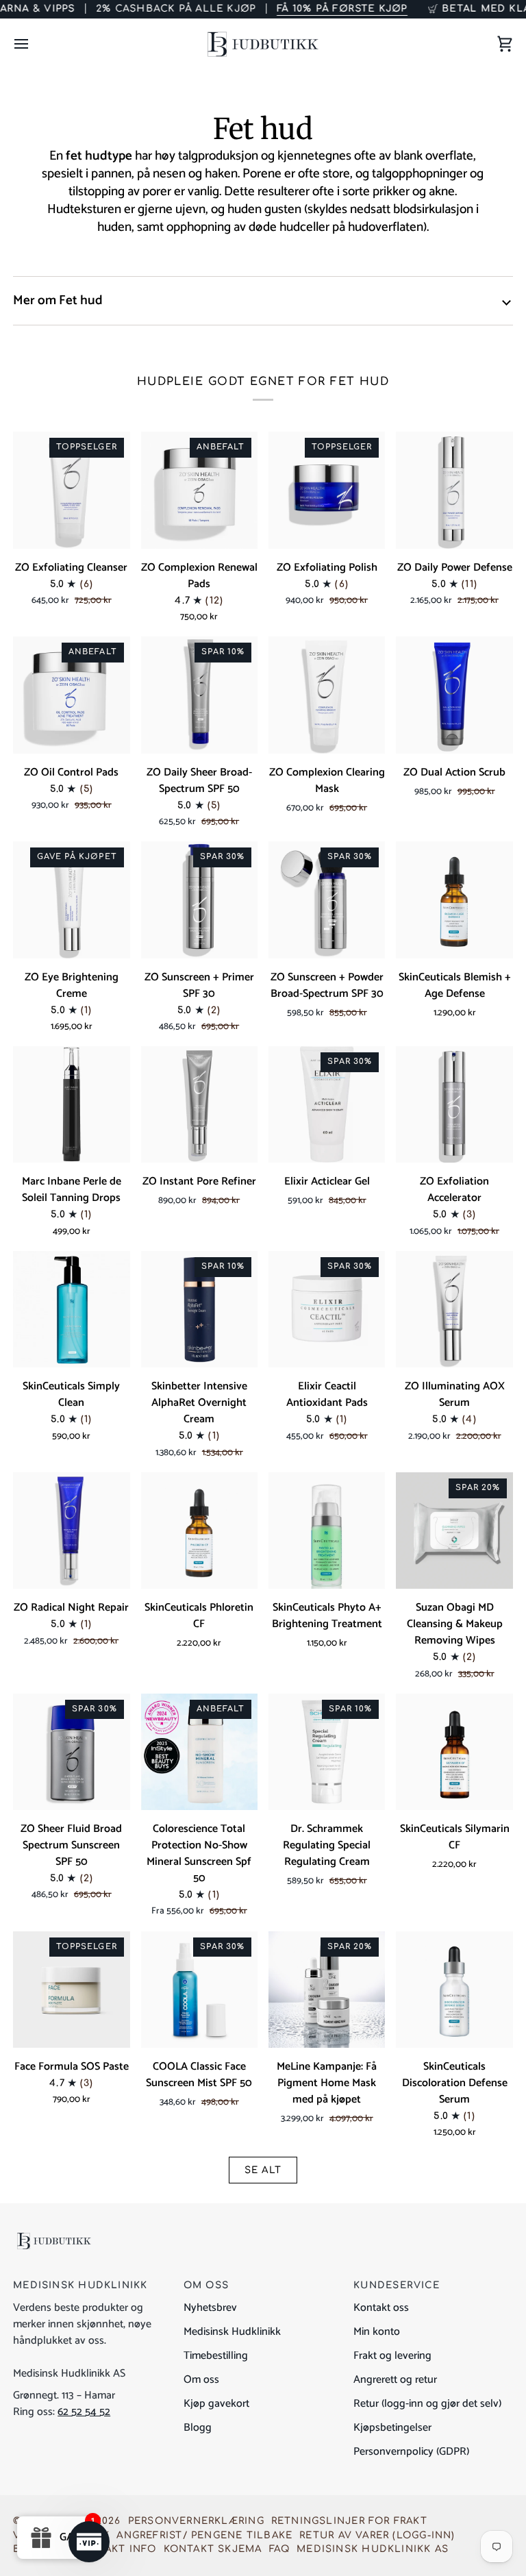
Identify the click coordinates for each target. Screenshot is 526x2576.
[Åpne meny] (34, 44)
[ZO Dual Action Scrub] (454, 695)
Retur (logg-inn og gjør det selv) (427, 2404)
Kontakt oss (381, 2308)
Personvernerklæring (196, 2521)
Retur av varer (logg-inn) (377, 2535)
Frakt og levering (392, 2356)
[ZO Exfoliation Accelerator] (454, 1104)
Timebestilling (216, 2356)
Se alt (263, 2170)
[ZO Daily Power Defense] (454, 490)
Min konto (377, 2332)
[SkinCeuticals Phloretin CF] (199, 1531)
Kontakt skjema (213, 2549)
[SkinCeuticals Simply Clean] (71, 1309)
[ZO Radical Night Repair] (71, 1531)
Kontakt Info (116, 2549)
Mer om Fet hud (58, 300)
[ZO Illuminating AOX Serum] (454, 1309)
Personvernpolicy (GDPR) (411, 2452)
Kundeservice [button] (397, 2285)
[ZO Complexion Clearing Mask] (327, 695)
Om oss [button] (206, 2285)
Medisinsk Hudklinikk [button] (80, 2285)
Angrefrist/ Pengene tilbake (204, 2535)
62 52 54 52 (84, 2412)
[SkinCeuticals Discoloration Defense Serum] (454, 1990)
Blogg (198, 2428)
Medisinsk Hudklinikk (232, 2332)
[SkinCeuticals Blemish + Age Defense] (454, 900)
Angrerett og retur (395, 2380)
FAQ (280, 2549)
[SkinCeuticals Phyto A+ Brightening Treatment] (327, 1531)
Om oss (201, 2380)
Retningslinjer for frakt (349, 2521)
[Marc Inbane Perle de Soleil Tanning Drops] (71, 1104)
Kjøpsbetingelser (392, 2428)
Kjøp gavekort (216, 2404)
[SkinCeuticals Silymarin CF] (454, 1752)
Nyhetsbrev (210, 2308)
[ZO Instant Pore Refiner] (199, 1104)
